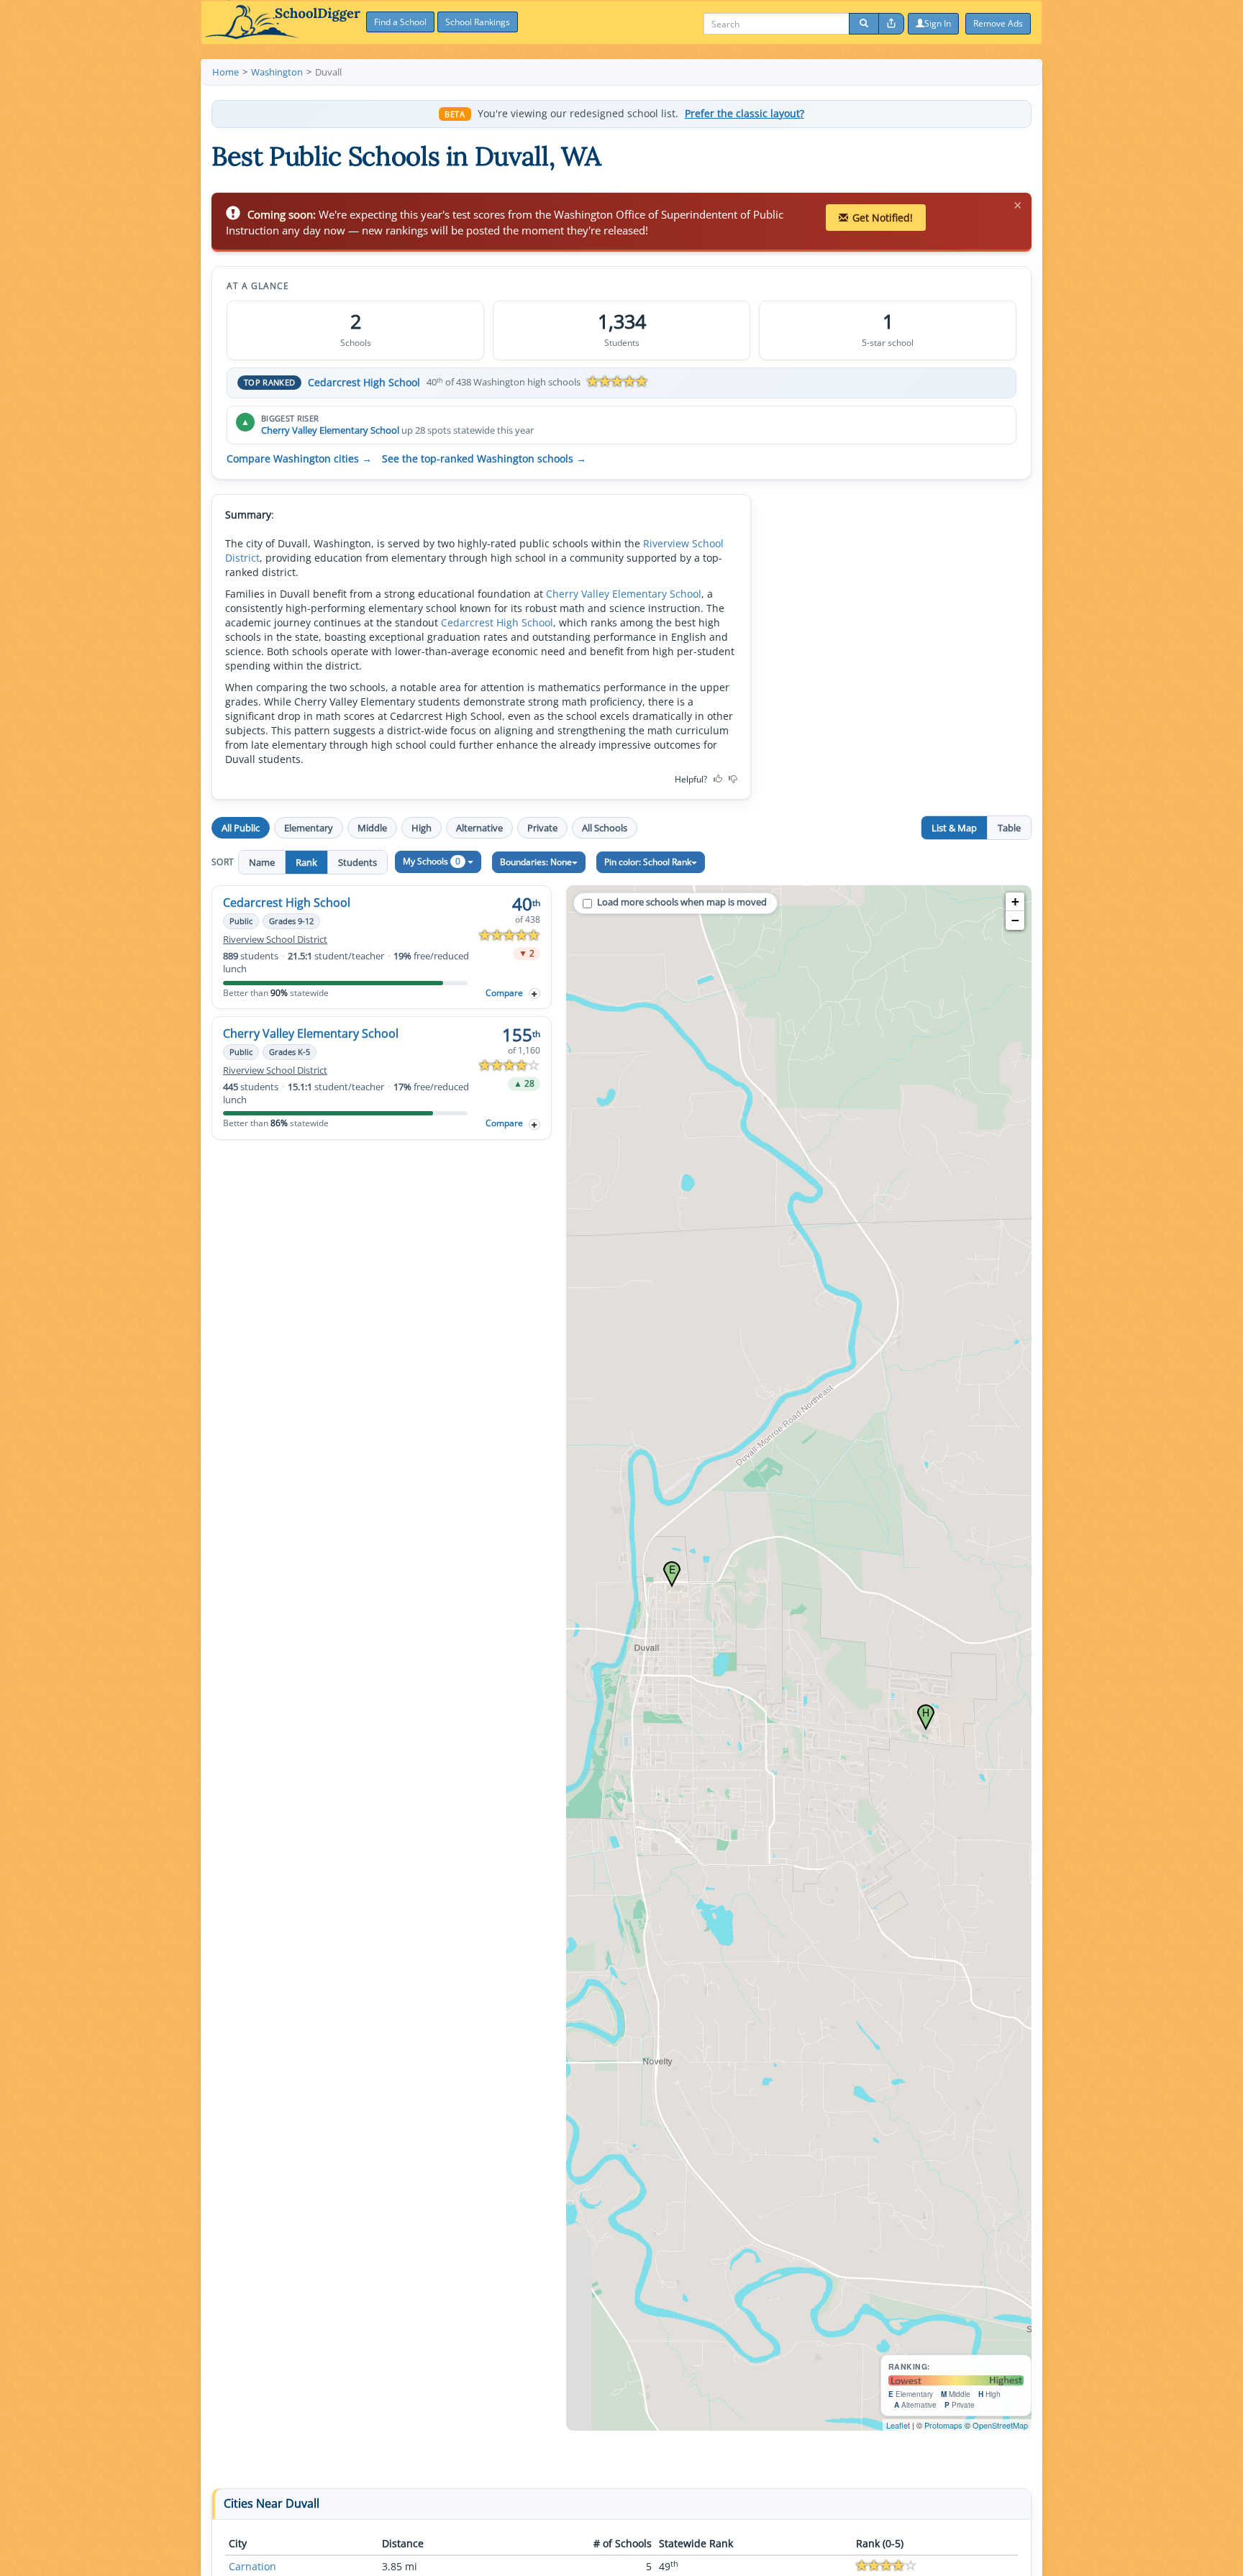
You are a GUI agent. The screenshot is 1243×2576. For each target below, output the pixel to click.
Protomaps (943, 2425)
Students (358, 862)
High (422, 828)
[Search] (864, 24)
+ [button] (1015, 901)
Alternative (479, 828)
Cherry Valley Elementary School (330, 430)
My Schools (432, 861)
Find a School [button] (400, 22)
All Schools (605, 828)
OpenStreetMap (1000, 2425)
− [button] (1015, 920)
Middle (372, 828)
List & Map (954, 828)
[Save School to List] (534, 994)
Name (262, 862)
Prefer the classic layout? (745, 114)
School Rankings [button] (478, 22)
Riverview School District (275, 940)
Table (1009, 828)
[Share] (891, 24)
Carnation (252, 2566)
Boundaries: (536, 862)
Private (542, 828)
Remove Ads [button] (998, 23)
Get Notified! (883, 218)
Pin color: (648, 862)
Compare (504, 993)
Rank (306, 862)
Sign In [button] (938, 23)
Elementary (309, 828)
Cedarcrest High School (364, 382)
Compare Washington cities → (299, 459)
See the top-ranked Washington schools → (484, 459)
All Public (241, 828)
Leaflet (898, 2425)
